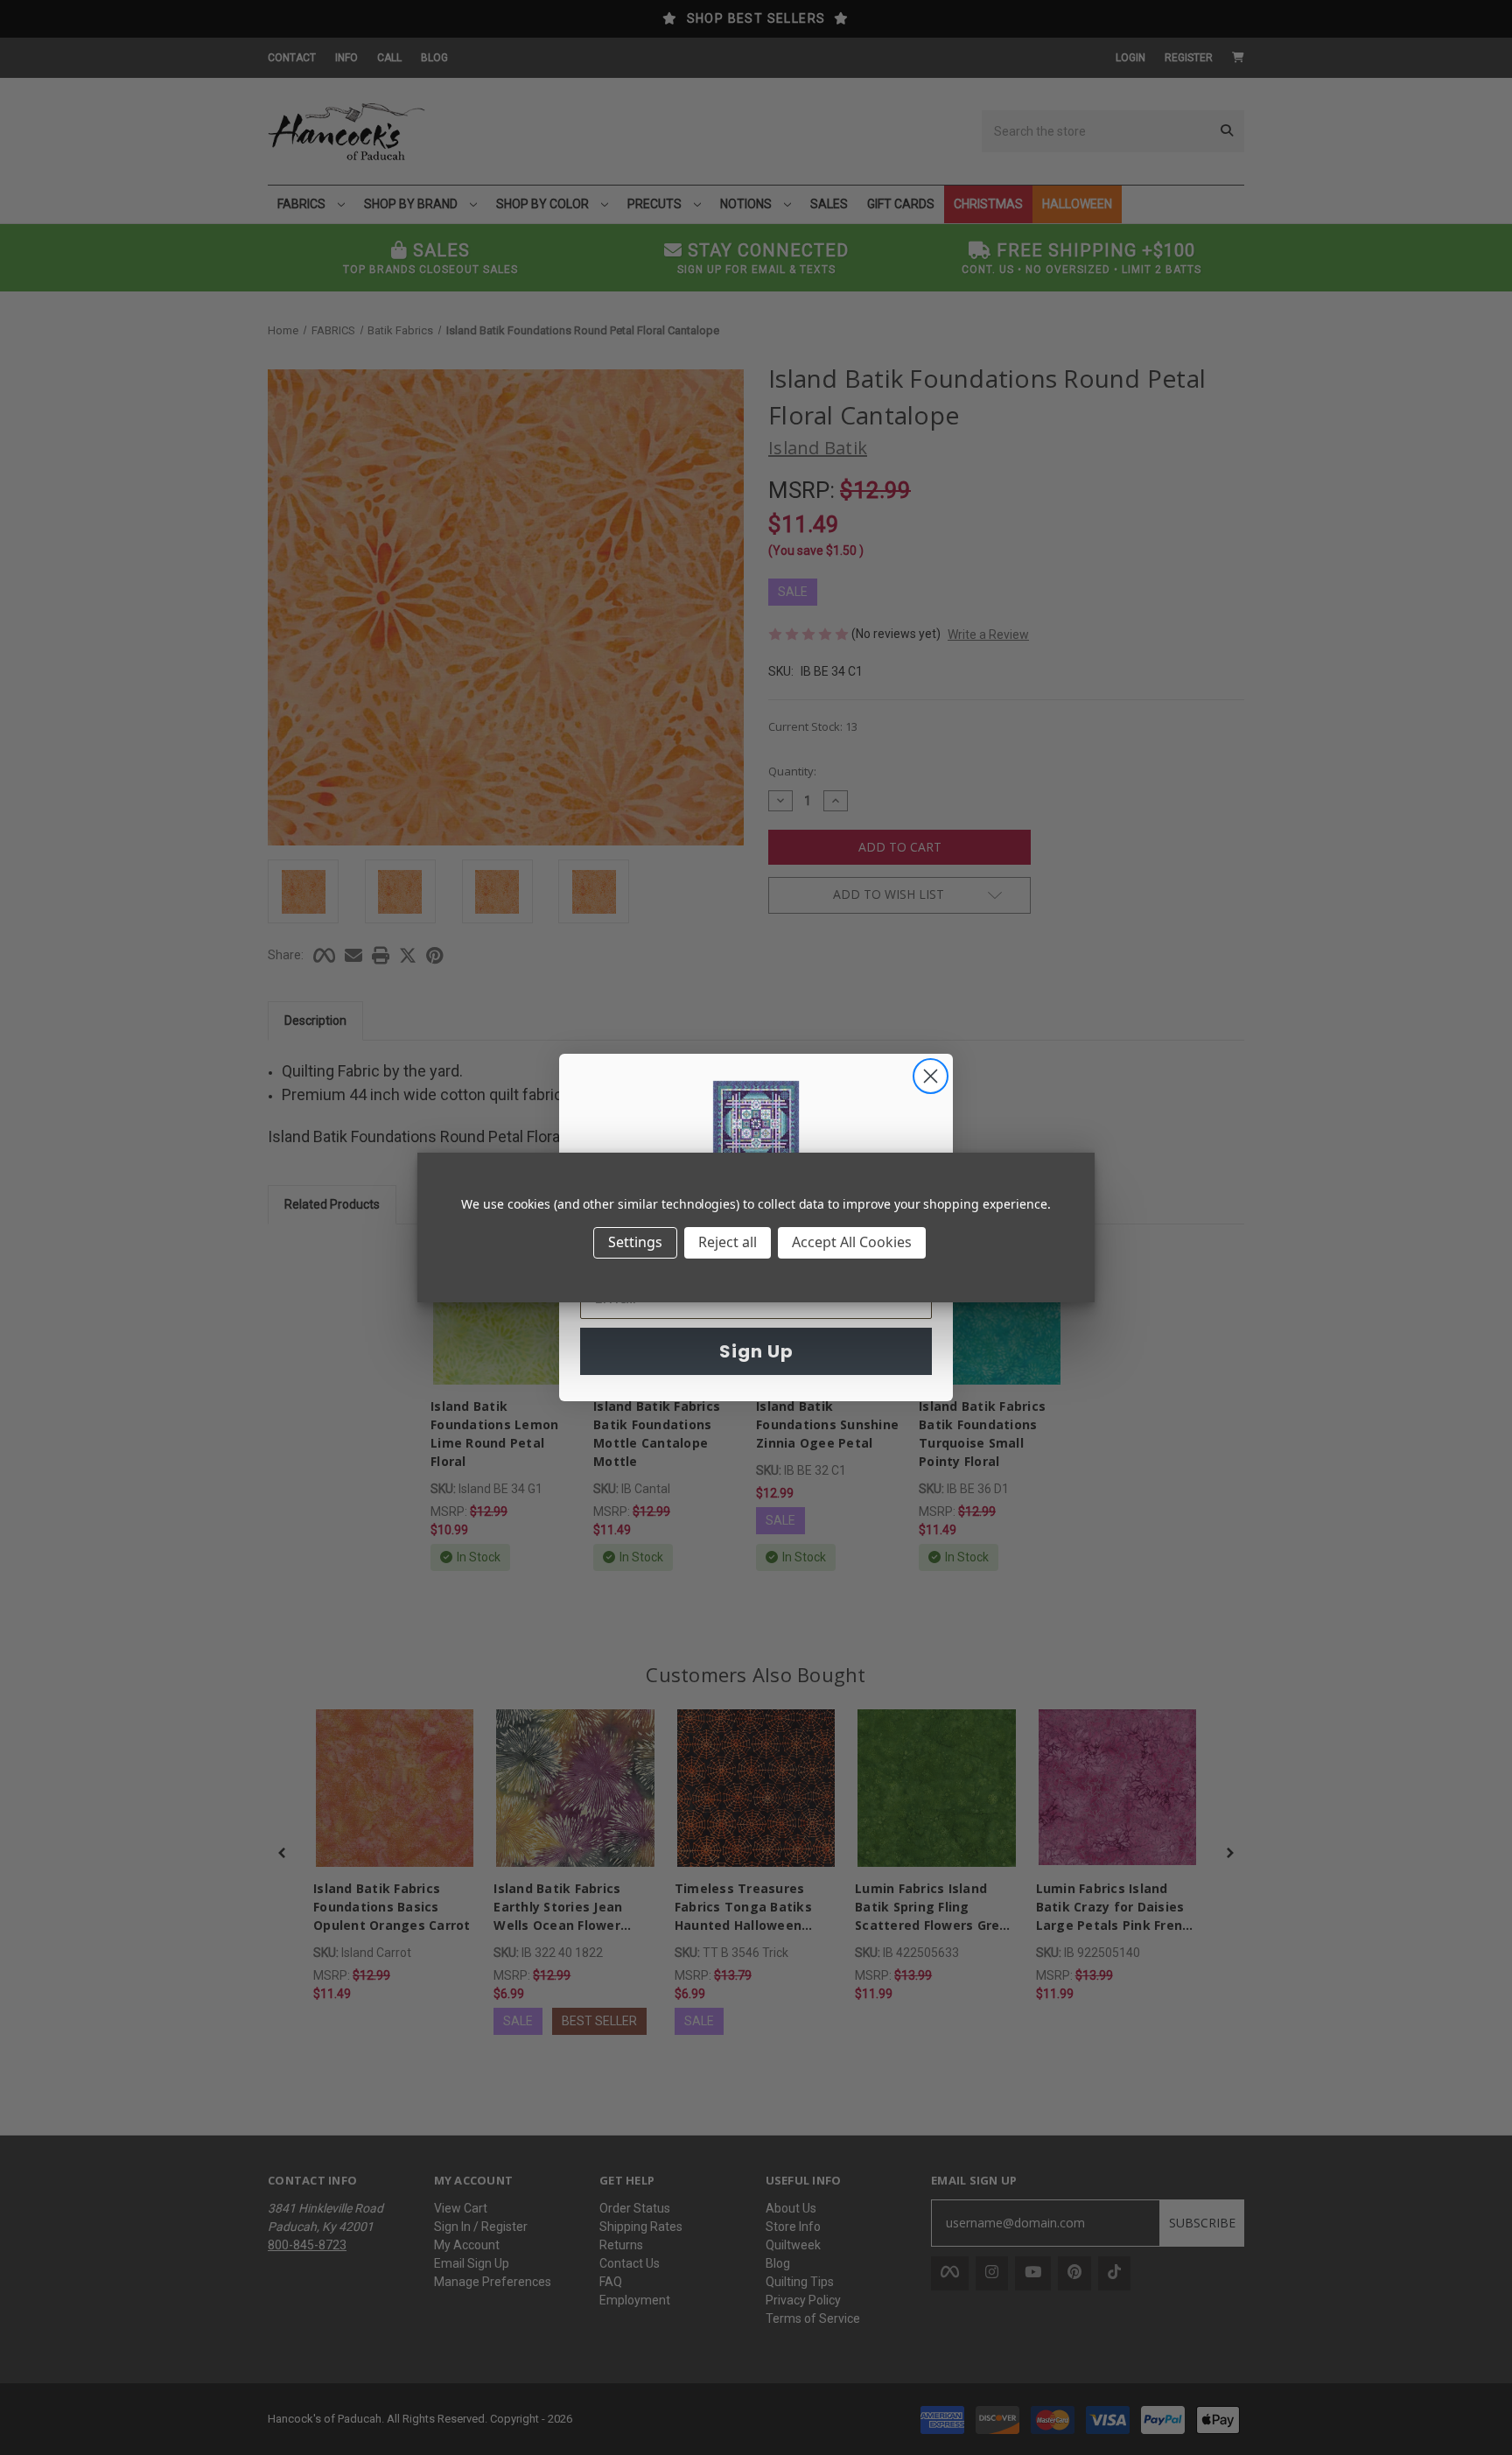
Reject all (728, 1242)
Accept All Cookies (852, 1242)
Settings (635, 1242)
